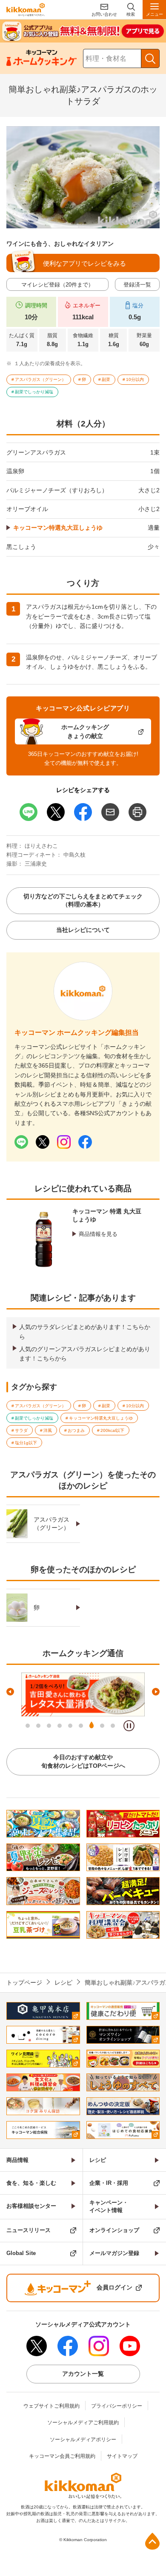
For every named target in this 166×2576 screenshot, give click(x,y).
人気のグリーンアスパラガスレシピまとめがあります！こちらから (85, 1354)
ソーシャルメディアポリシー (83, 2440)
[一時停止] (129, 1726)
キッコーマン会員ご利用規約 (62, 2456)
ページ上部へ (152, 2541)
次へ (156, 1692)
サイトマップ (122, 2456)
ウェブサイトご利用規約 (52, 2406)
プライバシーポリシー (117, 2406)
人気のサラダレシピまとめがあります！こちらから (85, 1332)
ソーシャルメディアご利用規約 (83, 2423)
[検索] (150, 58)
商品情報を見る (98, 1234)
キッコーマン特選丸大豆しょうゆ (58, 528)
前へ (10, 1692)
